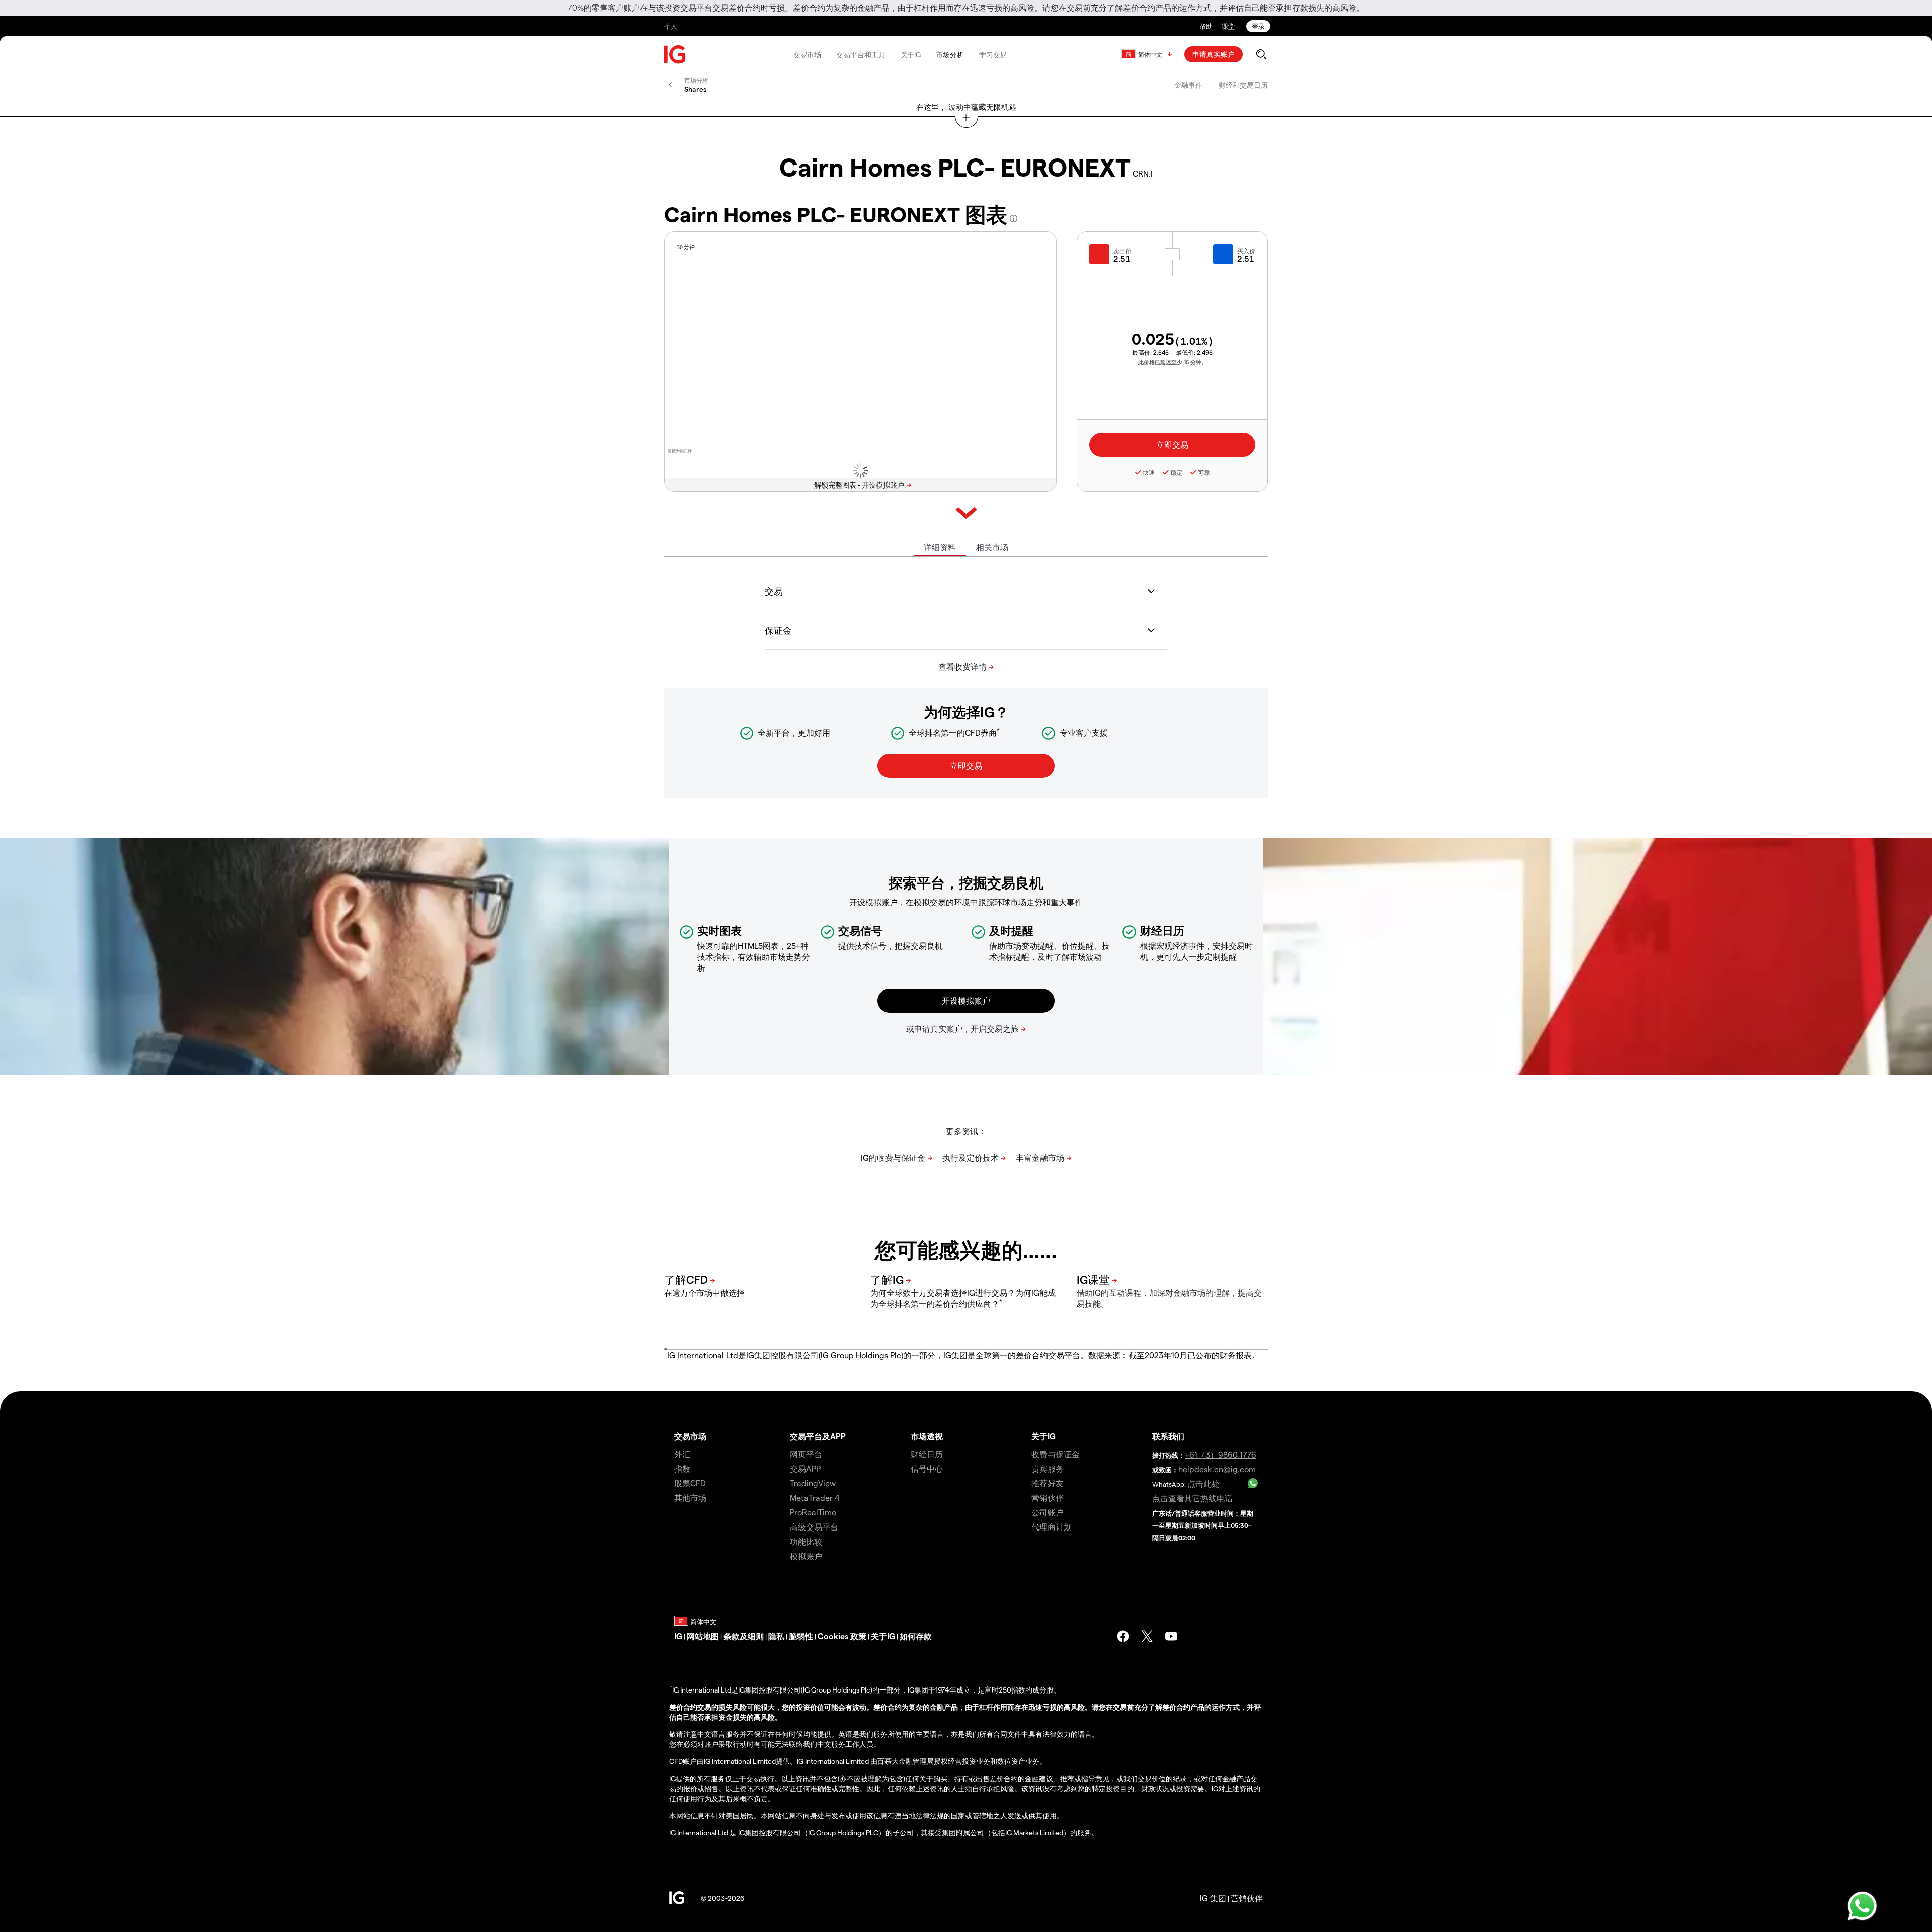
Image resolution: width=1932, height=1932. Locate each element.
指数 (682, 1468)
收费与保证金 (1056, 1454)
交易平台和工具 (861, 55)
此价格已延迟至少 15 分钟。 (1173, 362)
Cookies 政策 (842, 1636)
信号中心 (927, 1468)
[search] (1261, 54)
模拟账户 (806, 1556)
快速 (1149, 472)
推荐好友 (1048, 1483)
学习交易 (993, 55)
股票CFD (690, 1483)
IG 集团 (1213, 1898)
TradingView (813, 1483)
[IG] (675, 55)
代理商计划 (1052, 1527)
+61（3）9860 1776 (1221, 1454)
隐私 (776, 1636)
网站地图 (703, 1636)
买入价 (1246, 251)
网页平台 (806, 1454)
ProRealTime (813, 1512)
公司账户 (1048, 1512)
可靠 (1204, 472)
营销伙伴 (1048, 1498)
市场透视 (927, 1436)
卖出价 (1122, 251)
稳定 (1176, 472)
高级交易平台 (814, 1527)
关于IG (911, 55)
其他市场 (690, 1498)
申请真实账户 (1214, 54)
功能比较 (806, 1541)
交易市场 (808, 55)
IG (678, 1636)
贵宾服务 (1048, 1468)
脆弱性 (801, 1636)
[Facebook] (1123, 1636)
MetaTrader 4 (815, 1498)
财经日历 (927, 1454)
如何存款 (916, 1636)
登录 (1258, 26)
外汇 (682, 1454)
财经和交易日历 (1243, 85)
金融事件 (1188, 85)
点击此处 (1203, 1483)
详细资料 (940, 547)
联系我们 (1168, 1436)
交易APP (805, 1468)
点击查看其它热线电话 (1192, 1498)
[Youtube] (1171, 1636)
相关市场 (992, 547)
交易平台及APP (818, 1436)
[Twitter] (1147, 1636)
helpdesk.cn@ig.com (1217, 1469)
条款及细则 (744, 1636)
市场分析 (950, 55)
